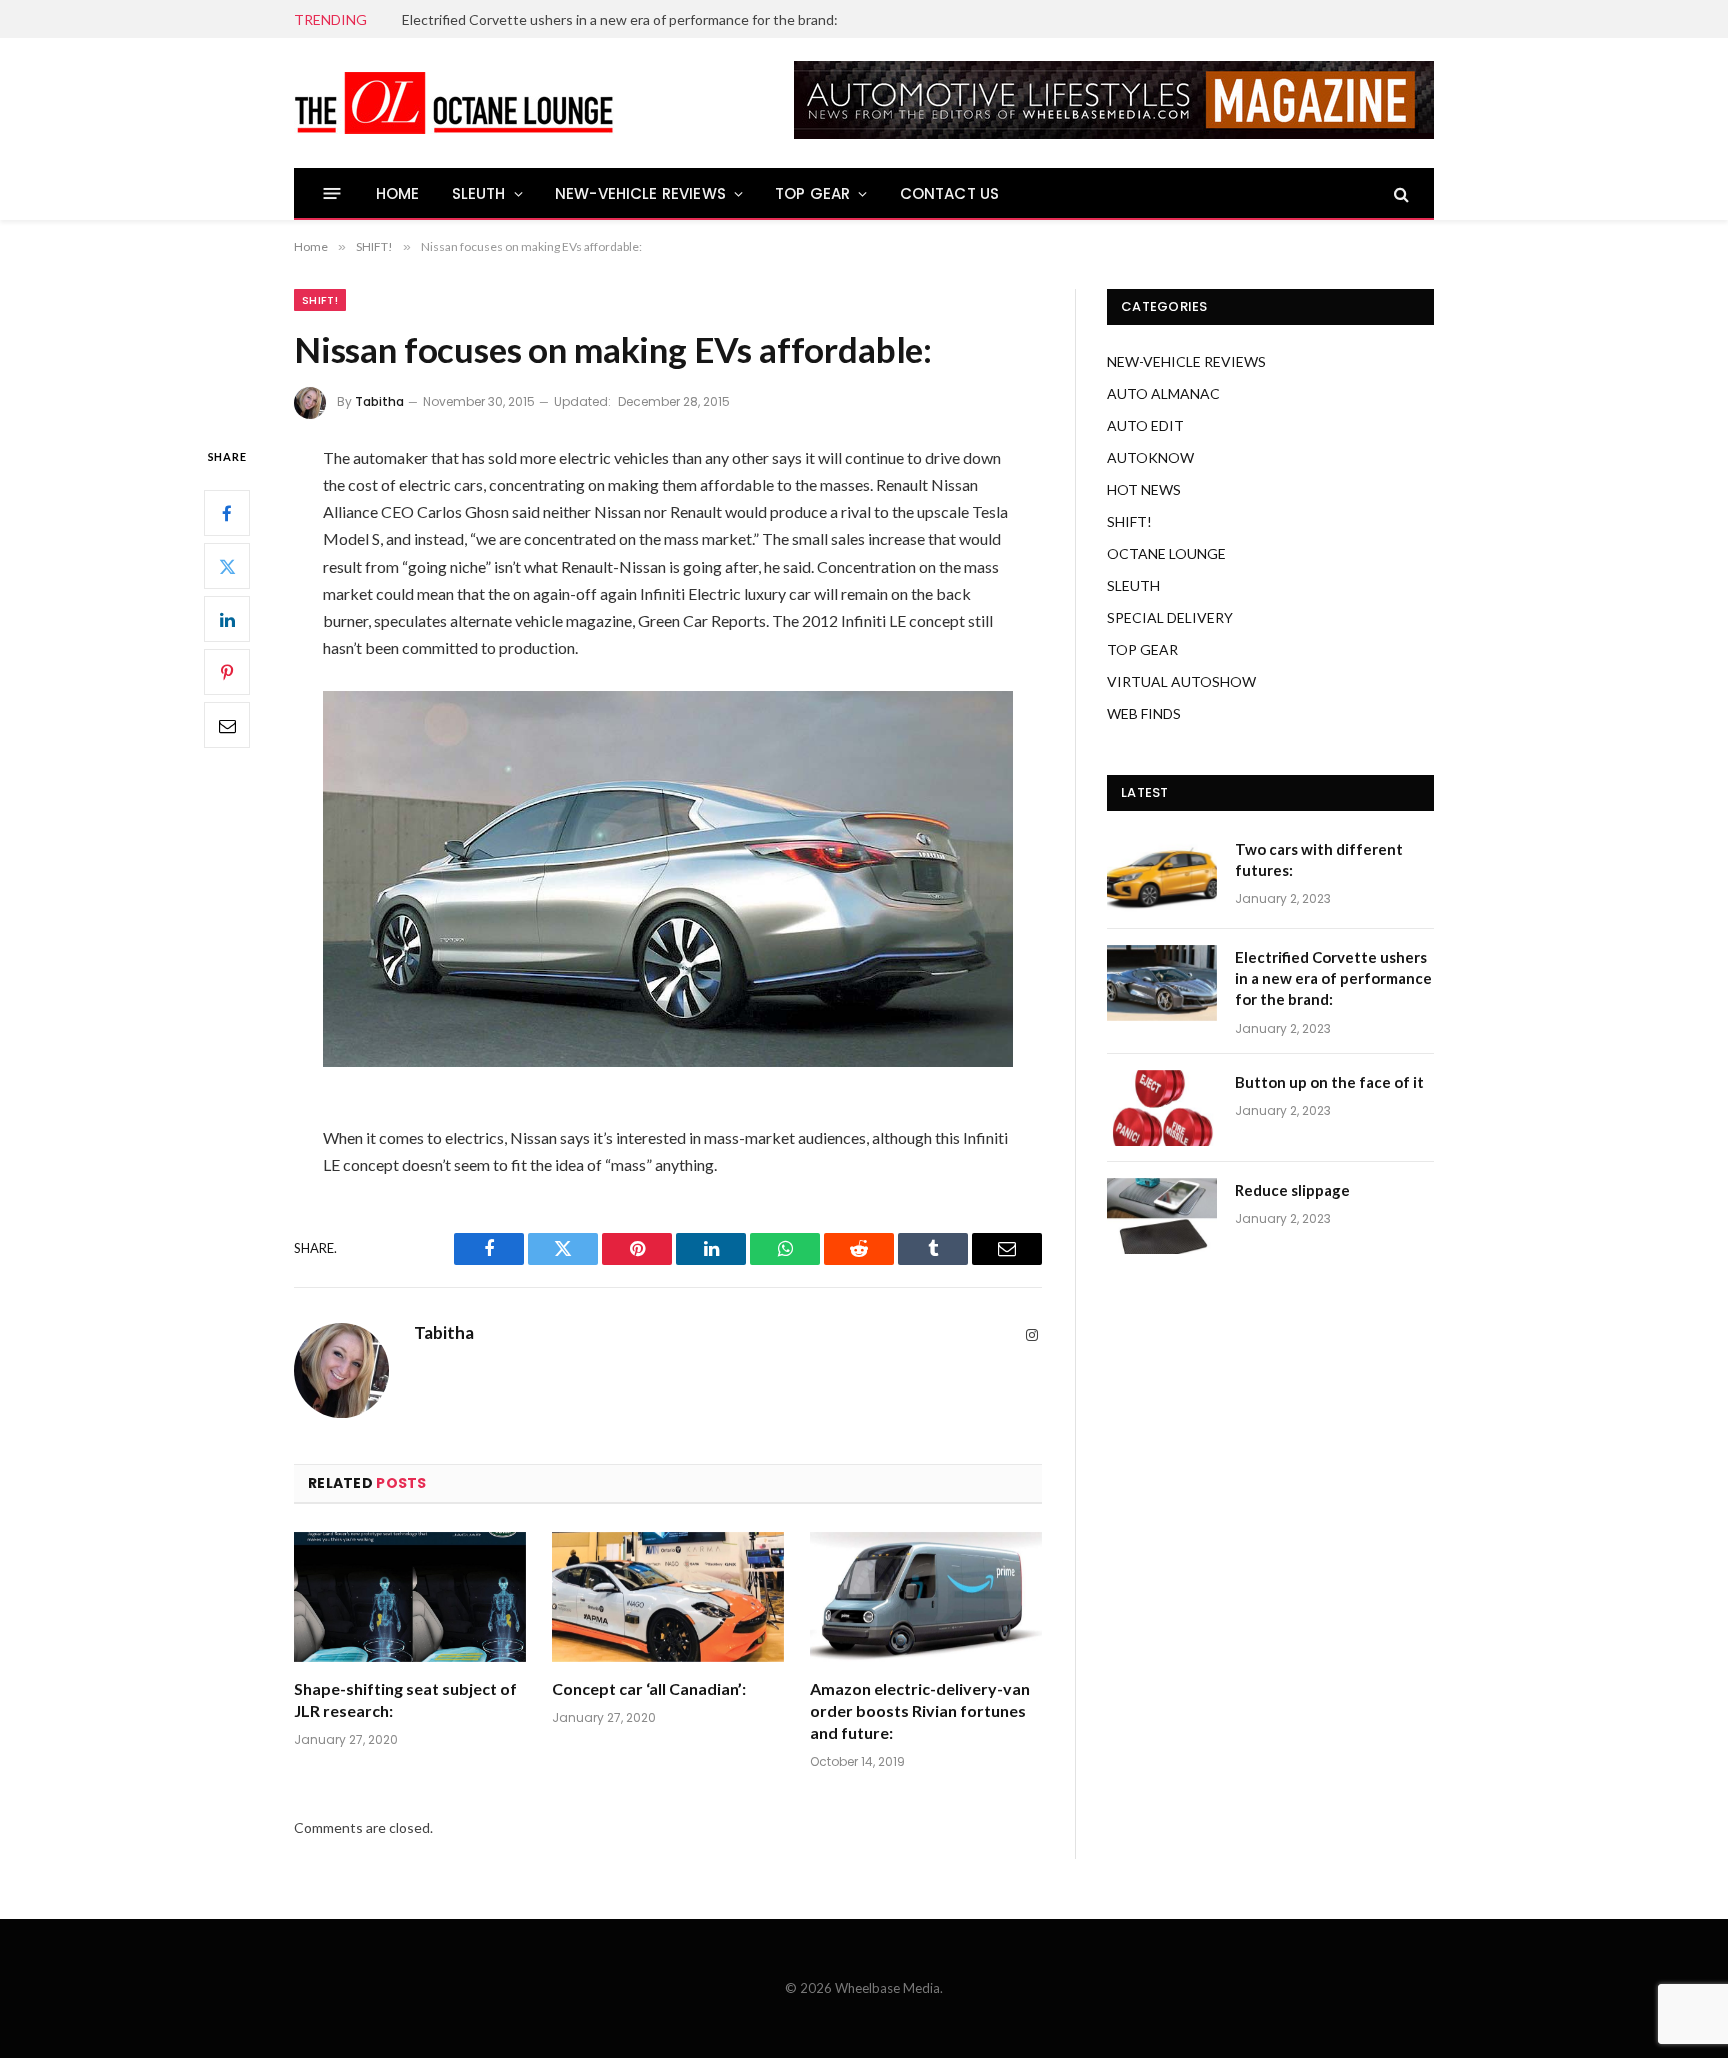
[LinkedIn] (227, 619)
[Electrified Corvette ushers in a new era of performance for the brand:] (1162, 983)
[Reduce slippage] (1162, 1216)
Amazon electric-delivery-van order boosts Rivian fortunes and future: (920, 1710)
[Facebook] (227, 513)
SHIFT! (320, 300)
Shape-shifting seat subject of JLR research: (405, 1699)
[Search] (1399, 193)
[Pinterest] (227, 672)
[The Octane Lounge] (454, 103)
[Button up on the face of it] (1162, 1108)
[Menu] (332, 193)
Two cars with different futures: (1319, 859)
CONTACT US (950, 193)
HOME (398, 193)
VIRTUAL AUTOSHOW (1181, 681)
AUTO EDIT (1145, 425)
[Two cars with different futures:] (1162, 875)
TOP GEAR (812, 193)
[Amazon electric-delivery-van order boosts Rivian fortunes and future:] (926, 1597)
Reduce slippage (1292, 1190)
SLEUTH (479, 193)
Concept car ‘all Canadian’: (649, 1688)
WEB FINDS (1144, 713)
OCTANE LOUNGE (1166, 553)
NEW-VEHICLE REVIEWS (640, 193)
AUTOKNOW (1150, 457)
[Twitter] (227, 566)
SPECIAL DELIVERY (1170, 617)
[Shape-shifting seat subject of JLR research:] (410, 1597)
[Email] (227, 725)
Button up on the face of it (1329, 1082)
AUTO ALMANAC (1163, 393)
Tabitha (379, 401)
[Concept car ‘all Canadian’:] (668, 1597)
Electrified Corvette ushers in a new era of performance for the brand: (620, 19)
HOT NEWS (1144, 489)
